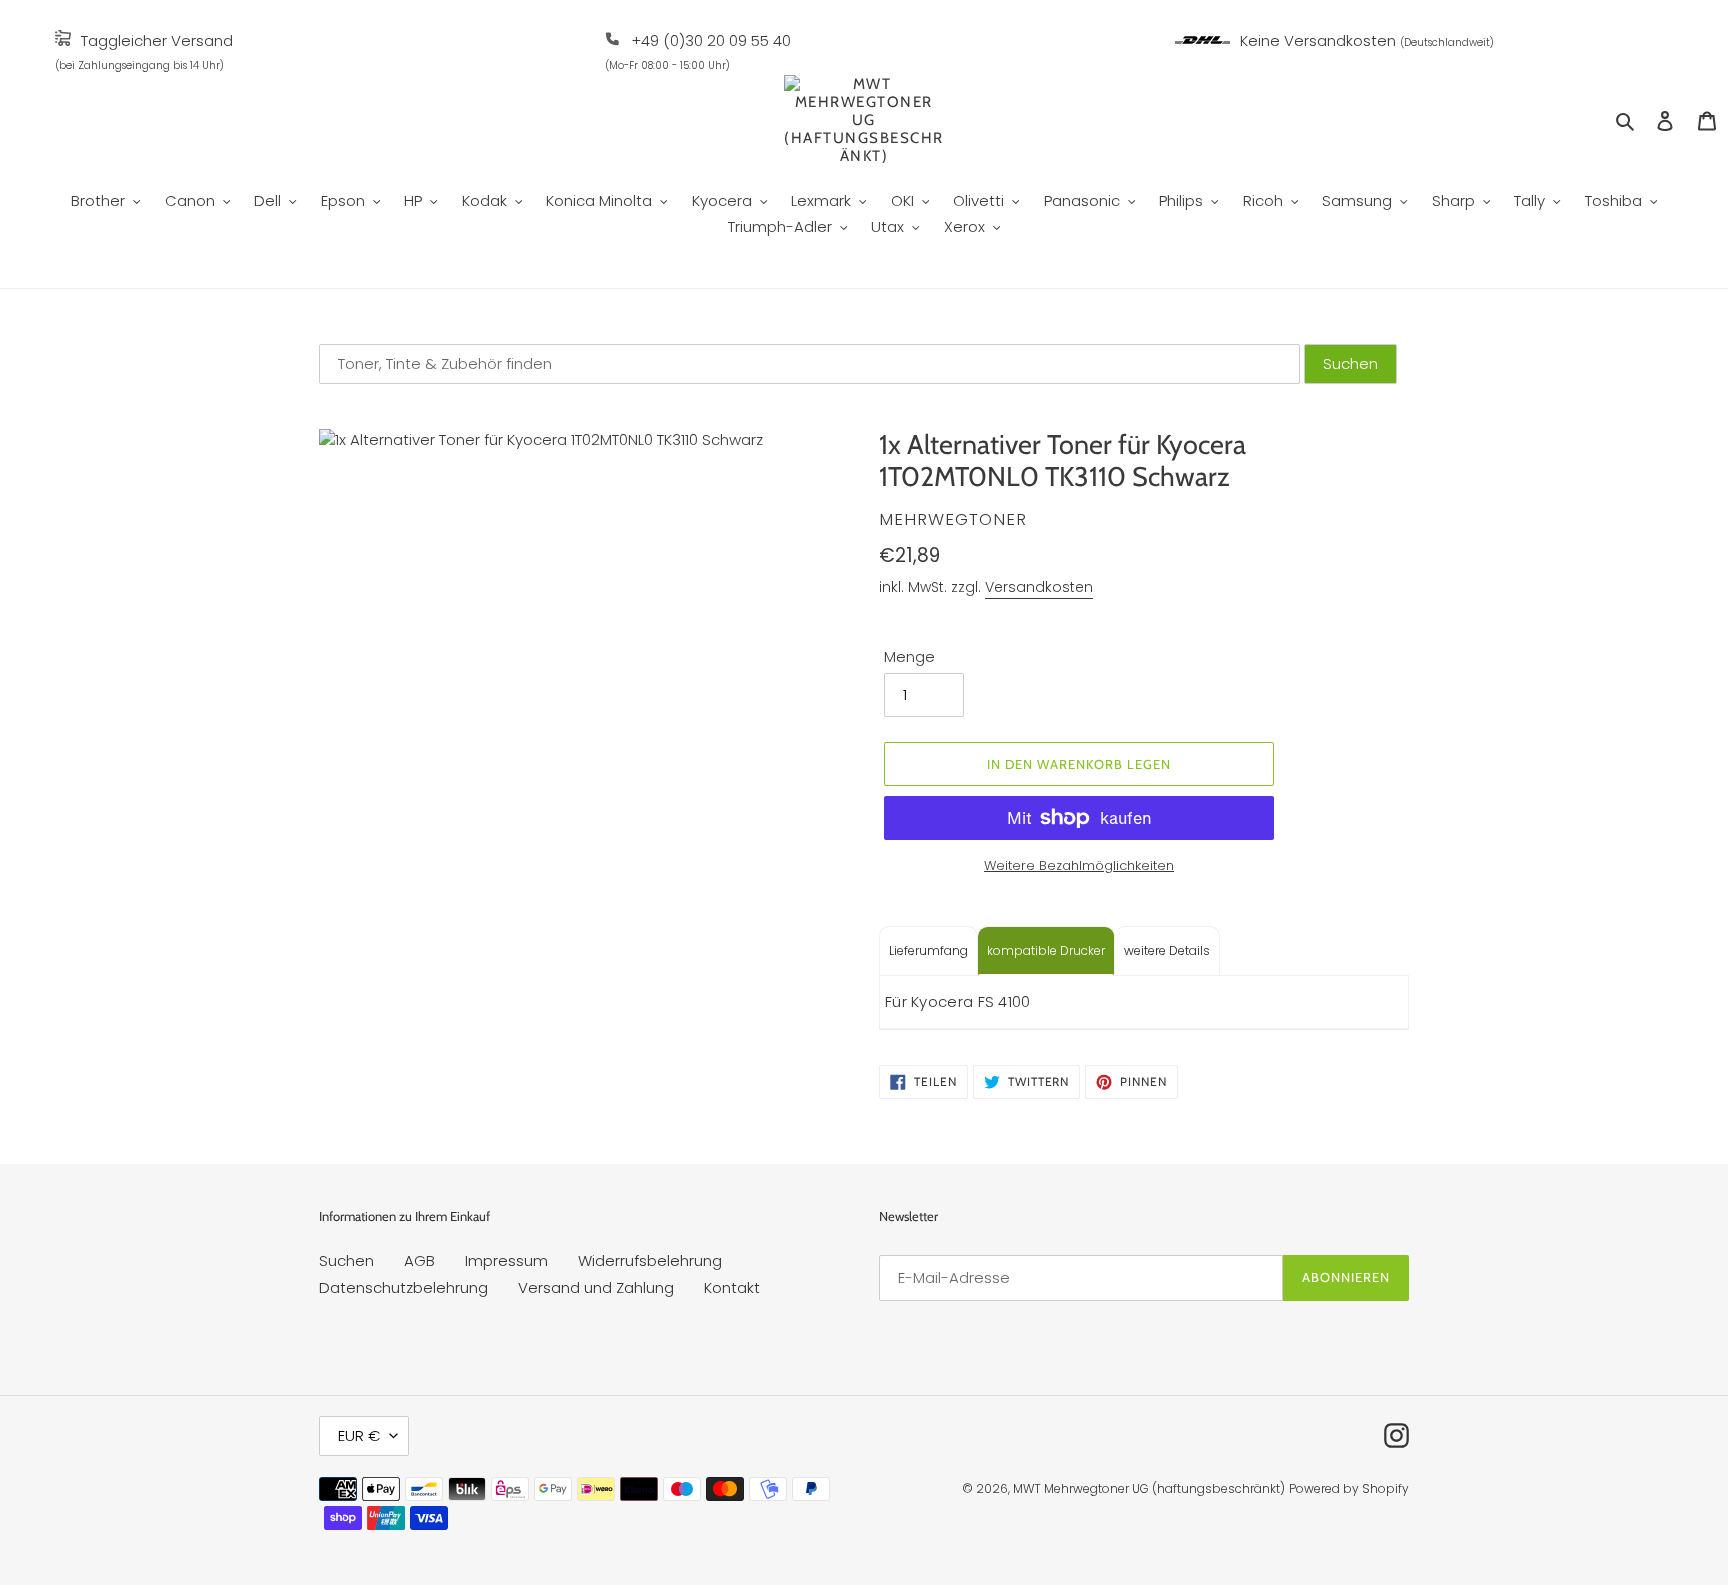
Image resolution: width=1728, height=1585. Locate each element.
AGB (419, 1260)
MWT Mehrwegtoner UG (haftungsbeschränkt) (1149, 1488)
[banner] (63, 40)
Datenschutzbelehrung (403, 1287)
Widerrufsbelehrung (650, 1260)
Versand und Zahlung (596, 1287)
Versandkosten (1039, 587)
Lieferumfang (928, 950)
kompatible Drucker (1046, 950)
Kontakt (732, 1287)
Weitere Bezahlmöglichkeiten (1079, 865)
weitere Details (1167, 950)
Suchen (346, 1260)
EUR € (359, 1435)
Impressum (506, 1260)
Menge (909, 656)
